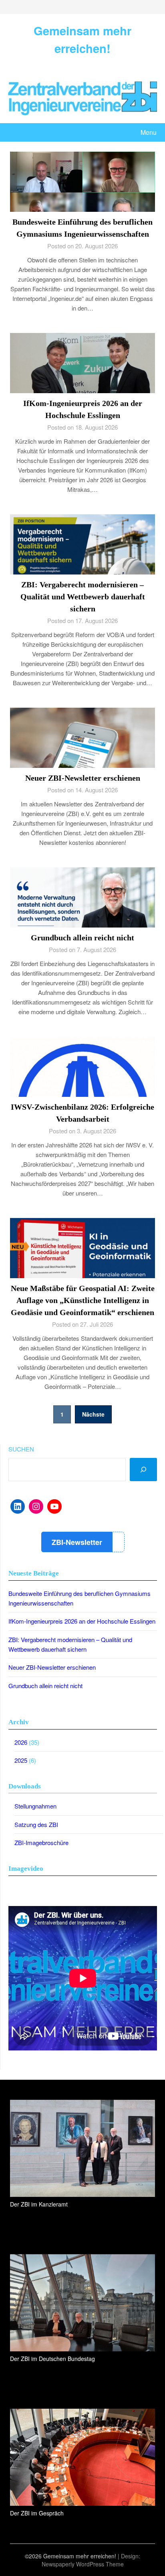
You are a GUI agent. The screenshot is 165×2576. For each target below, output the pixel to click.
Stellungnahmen (35, 1806)
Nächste (93, 1414)
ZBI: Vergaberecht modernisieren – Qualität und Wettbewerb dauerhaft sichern (83, 597)
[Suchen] (143, 1470)
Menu (149, 132)
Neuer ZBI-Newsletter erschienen (83, 778)
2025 (21, 1760)
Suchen (21, 1449)
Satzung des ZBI (36, 1824)
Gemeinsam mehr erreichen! (82, 39)
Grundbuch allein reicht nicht (82, 938)
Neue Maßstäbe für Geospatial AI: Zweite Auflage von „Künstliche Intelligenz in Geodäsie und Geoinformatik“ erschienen (83, 1300)
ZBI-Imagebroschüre (41, 1842)
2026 (21, 1742)
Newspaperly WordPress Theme (83, 2564)
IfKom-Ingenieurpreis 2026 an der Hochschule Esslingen (82, 1621)
